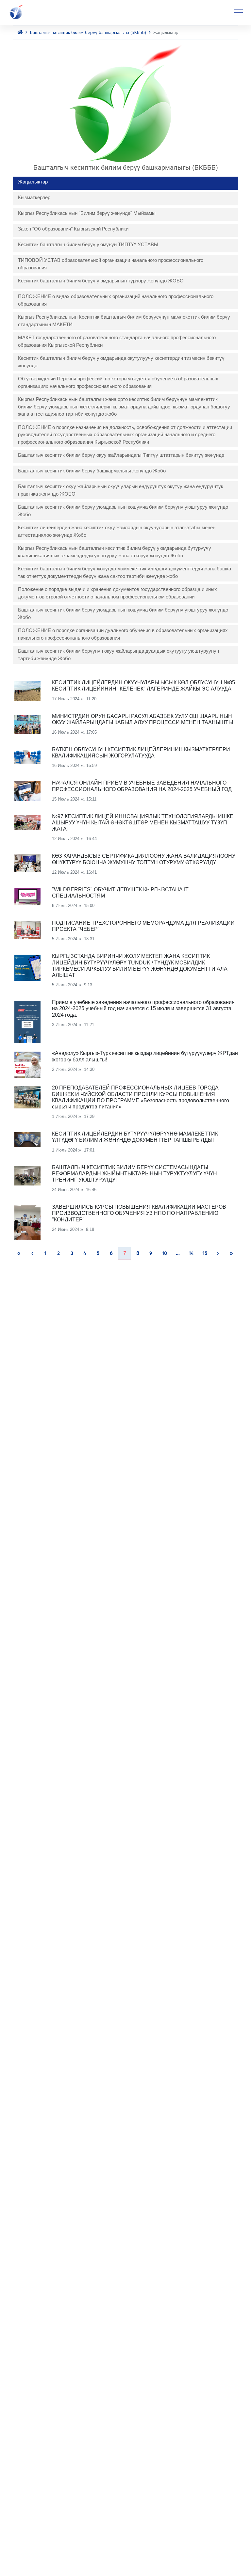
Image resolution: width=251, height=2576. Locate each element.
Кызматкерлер (34, 197)
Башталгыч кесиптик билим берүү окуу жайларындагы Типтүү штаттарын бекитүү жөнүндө (121, 455)
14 (191, 1254)
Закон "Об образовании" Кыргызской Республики (73, 229)
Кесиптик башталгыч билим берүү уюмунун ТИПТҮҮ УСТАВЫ (88, 244)
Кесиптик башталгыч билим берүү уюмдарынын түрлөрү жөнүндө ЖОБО (101, 281)
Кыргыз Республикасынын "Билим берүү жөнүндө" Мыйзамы (87, 213)
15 (205, 1254)
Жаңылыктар (33, 182)
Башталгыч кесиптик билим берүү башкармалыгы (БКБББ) (88, 32)
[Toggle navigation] (239, 12)
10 (164, 1254)
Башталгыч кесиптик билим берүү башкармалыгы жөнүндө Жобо (92, 471)
